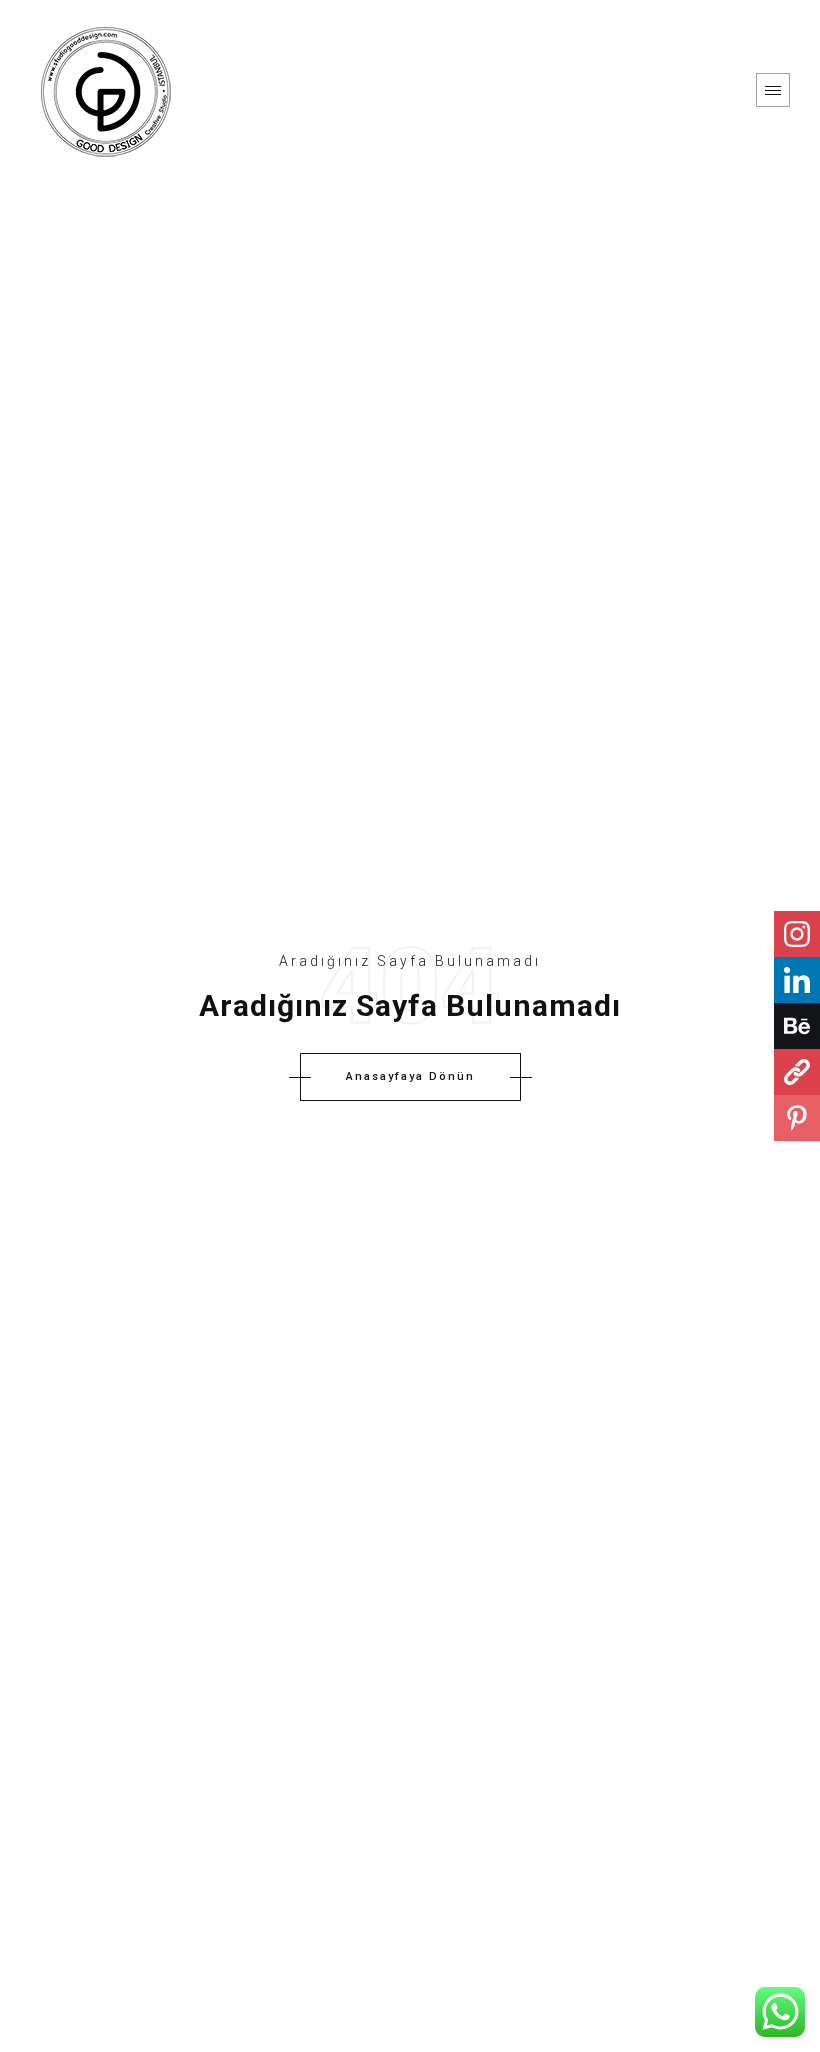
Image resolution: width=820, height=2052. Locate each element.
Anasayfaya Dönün (410, 1076)
